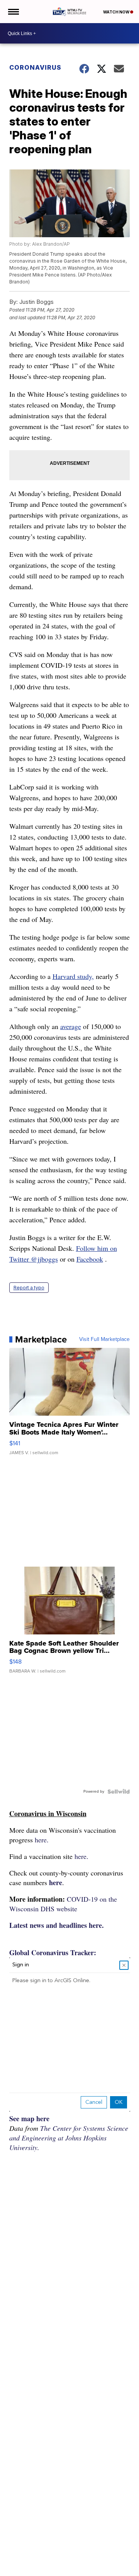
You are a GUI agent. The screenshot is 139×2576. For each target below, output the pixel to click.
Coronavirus (35, 67)
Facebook (90, 1259)
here (56, 1882)
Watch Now (117, 12)
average (71, 1026)
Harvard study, (73, 976)
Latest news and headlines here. (57, 1925)
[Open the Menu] (13, 12)
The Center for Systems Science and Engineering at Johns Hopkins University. (69, 2138)
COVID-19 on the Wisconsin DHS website (63, 1904)
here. (42, 1840)
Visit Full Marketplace (104, 1339)
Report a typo (29, 1288)
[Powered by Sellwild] (119, 1792)
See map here (29, 2118)
